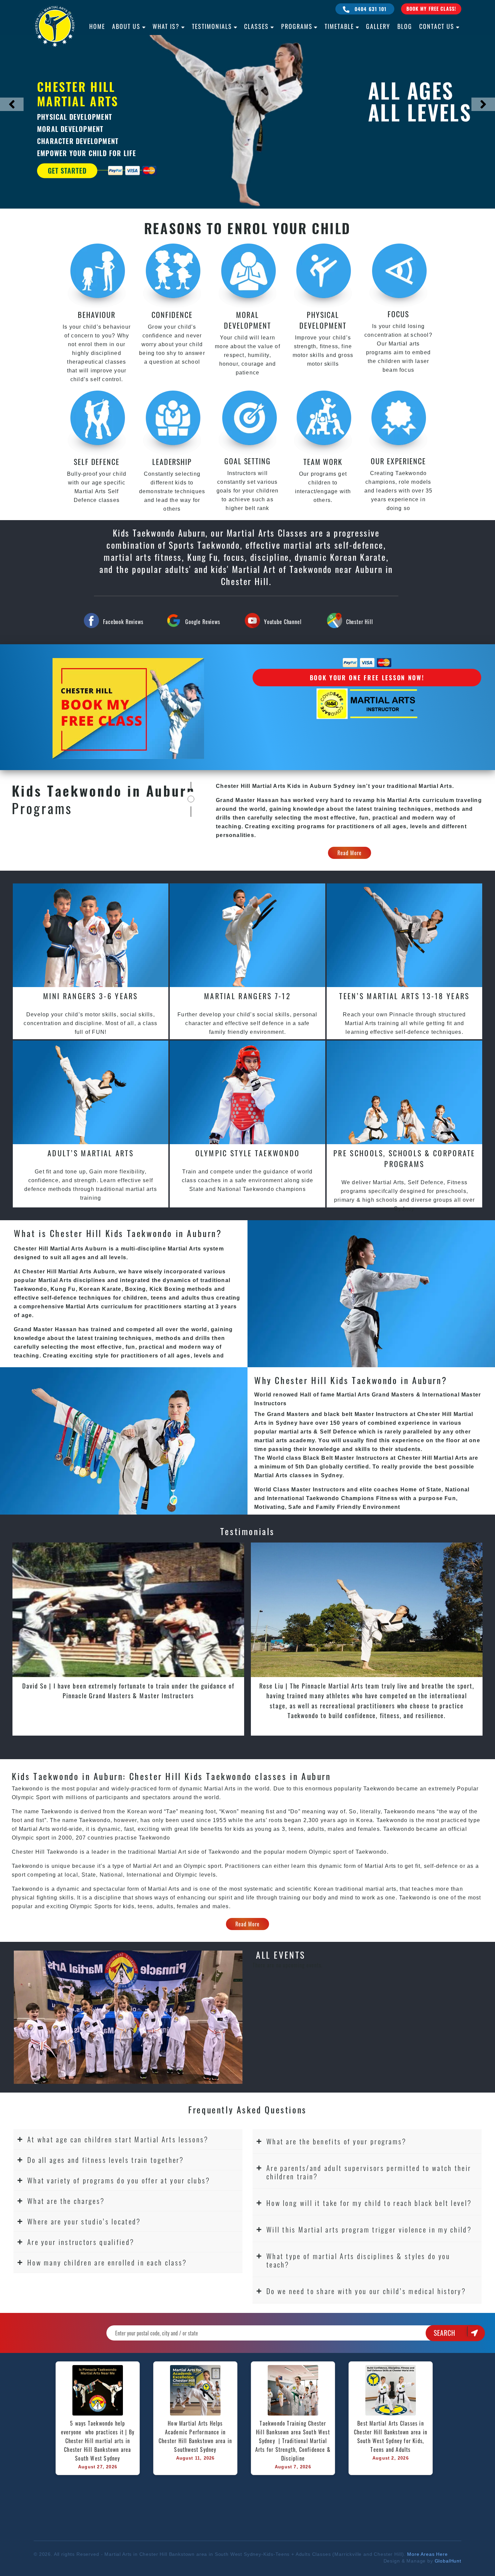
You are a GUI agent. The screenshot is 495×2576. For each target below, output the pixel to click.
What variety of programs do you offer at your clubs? (119, 2180)
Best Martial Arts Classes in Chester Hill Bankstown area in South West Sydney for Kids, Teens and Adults (391, 2436)
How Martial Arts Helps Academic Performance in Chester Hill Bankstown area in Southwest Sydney (196, 2436)
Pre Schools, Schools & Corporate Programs (404, 1158)
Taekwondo (224, 1852)
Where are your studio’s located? (84, 2221)
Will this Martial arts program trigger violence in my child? (369, 2229)
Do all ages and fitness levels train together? (106, 2160)
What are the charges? (66, 2201)
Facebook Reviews (123, 622)
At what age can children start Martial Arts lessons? (118, 2139)
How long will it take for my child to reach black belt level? (369, 2203)
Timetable (339, 26)
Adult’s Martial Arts (91, 1153)
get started (67, 171)
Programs (297, 26)
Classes (256, 26)
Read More (350, 853)
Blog (405, 26)
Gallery (378, 26)
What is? (166, 26)
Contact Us (437, 26)
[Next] (483, 104)
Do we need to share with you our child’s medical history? (366, 2291)
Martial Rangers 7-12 (247, 996)
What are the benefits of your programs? (337, 2141)
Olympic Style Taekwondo (248, 1153)
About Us (126, 26)
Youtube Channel (283, 622)
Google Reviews (203, 622)
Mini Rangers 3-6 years (91, 996)
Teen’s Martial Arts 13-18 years (404, 996)
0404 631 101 (370, 9)
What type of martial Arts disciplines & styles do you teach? (358, 2260)
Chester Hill (360, 622)
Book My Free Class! (431, 9)
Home (97, 26)
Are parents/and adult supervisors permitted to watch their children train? (369, 2172)
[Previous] (12, 104)
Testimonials (212, 26)
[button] (128, 2139)
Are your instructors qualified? (81, 2242)
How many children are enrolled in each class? (107, 2262)
